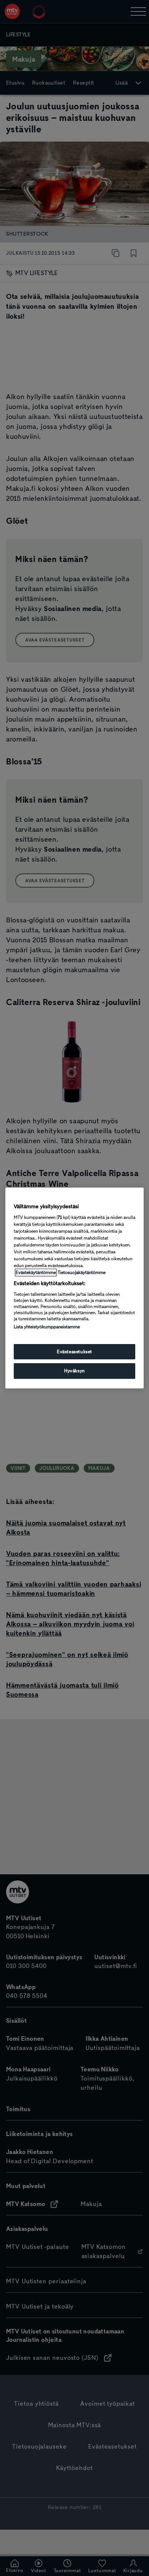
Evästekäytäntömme (36, 1273)
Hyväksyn (74, 1371)
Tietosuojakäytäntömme (82, 1273)
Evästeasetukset (74, 1352)
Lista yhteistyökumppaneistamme (47, 1327)
